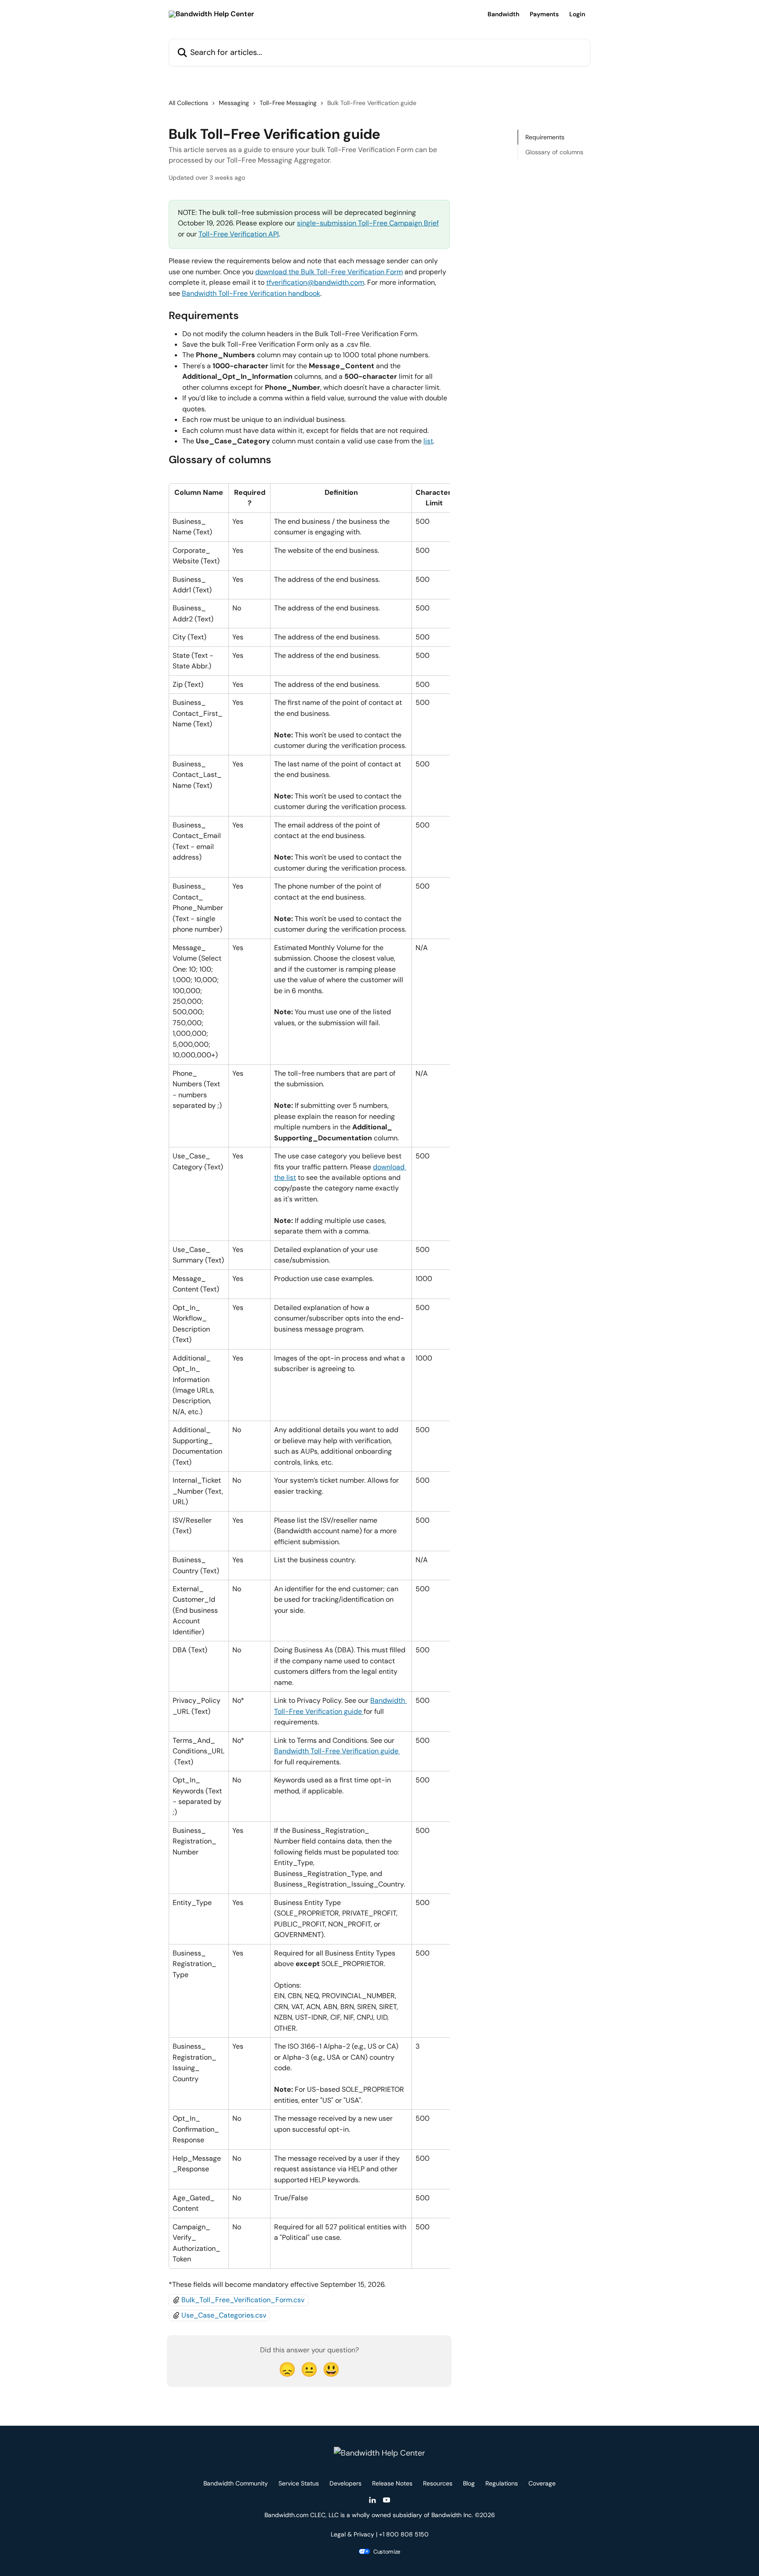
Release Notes (392, 2483)
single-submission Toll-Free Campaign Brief (368, 223)
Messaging (234, 103)
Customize (387, 2552)
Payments (544, 14)
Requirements (545, 137)
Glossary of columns (554, 152)
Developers (345, 2483)
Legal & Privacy (352, 2534)
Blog (469, 2483)
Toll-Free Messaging (288, 103)
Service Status (299, 2483)
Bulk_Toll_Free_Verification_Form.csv (243, 2300)
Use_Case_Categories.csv (224, 2315)
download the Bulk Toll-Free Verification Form (329, 272)
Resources (438, 2483)
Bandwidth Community (236, 2483)
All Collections (188, 103)
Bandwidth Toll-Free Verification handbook (251, 293)
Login (577, 14)
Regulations (502, 2483)
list (428, 441)
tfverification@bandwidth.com (315, 282)
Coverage (542, 2483)
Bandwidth (503, 14)
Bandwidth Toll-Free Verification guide (337, 1751)
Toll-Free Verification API (239, 234)
